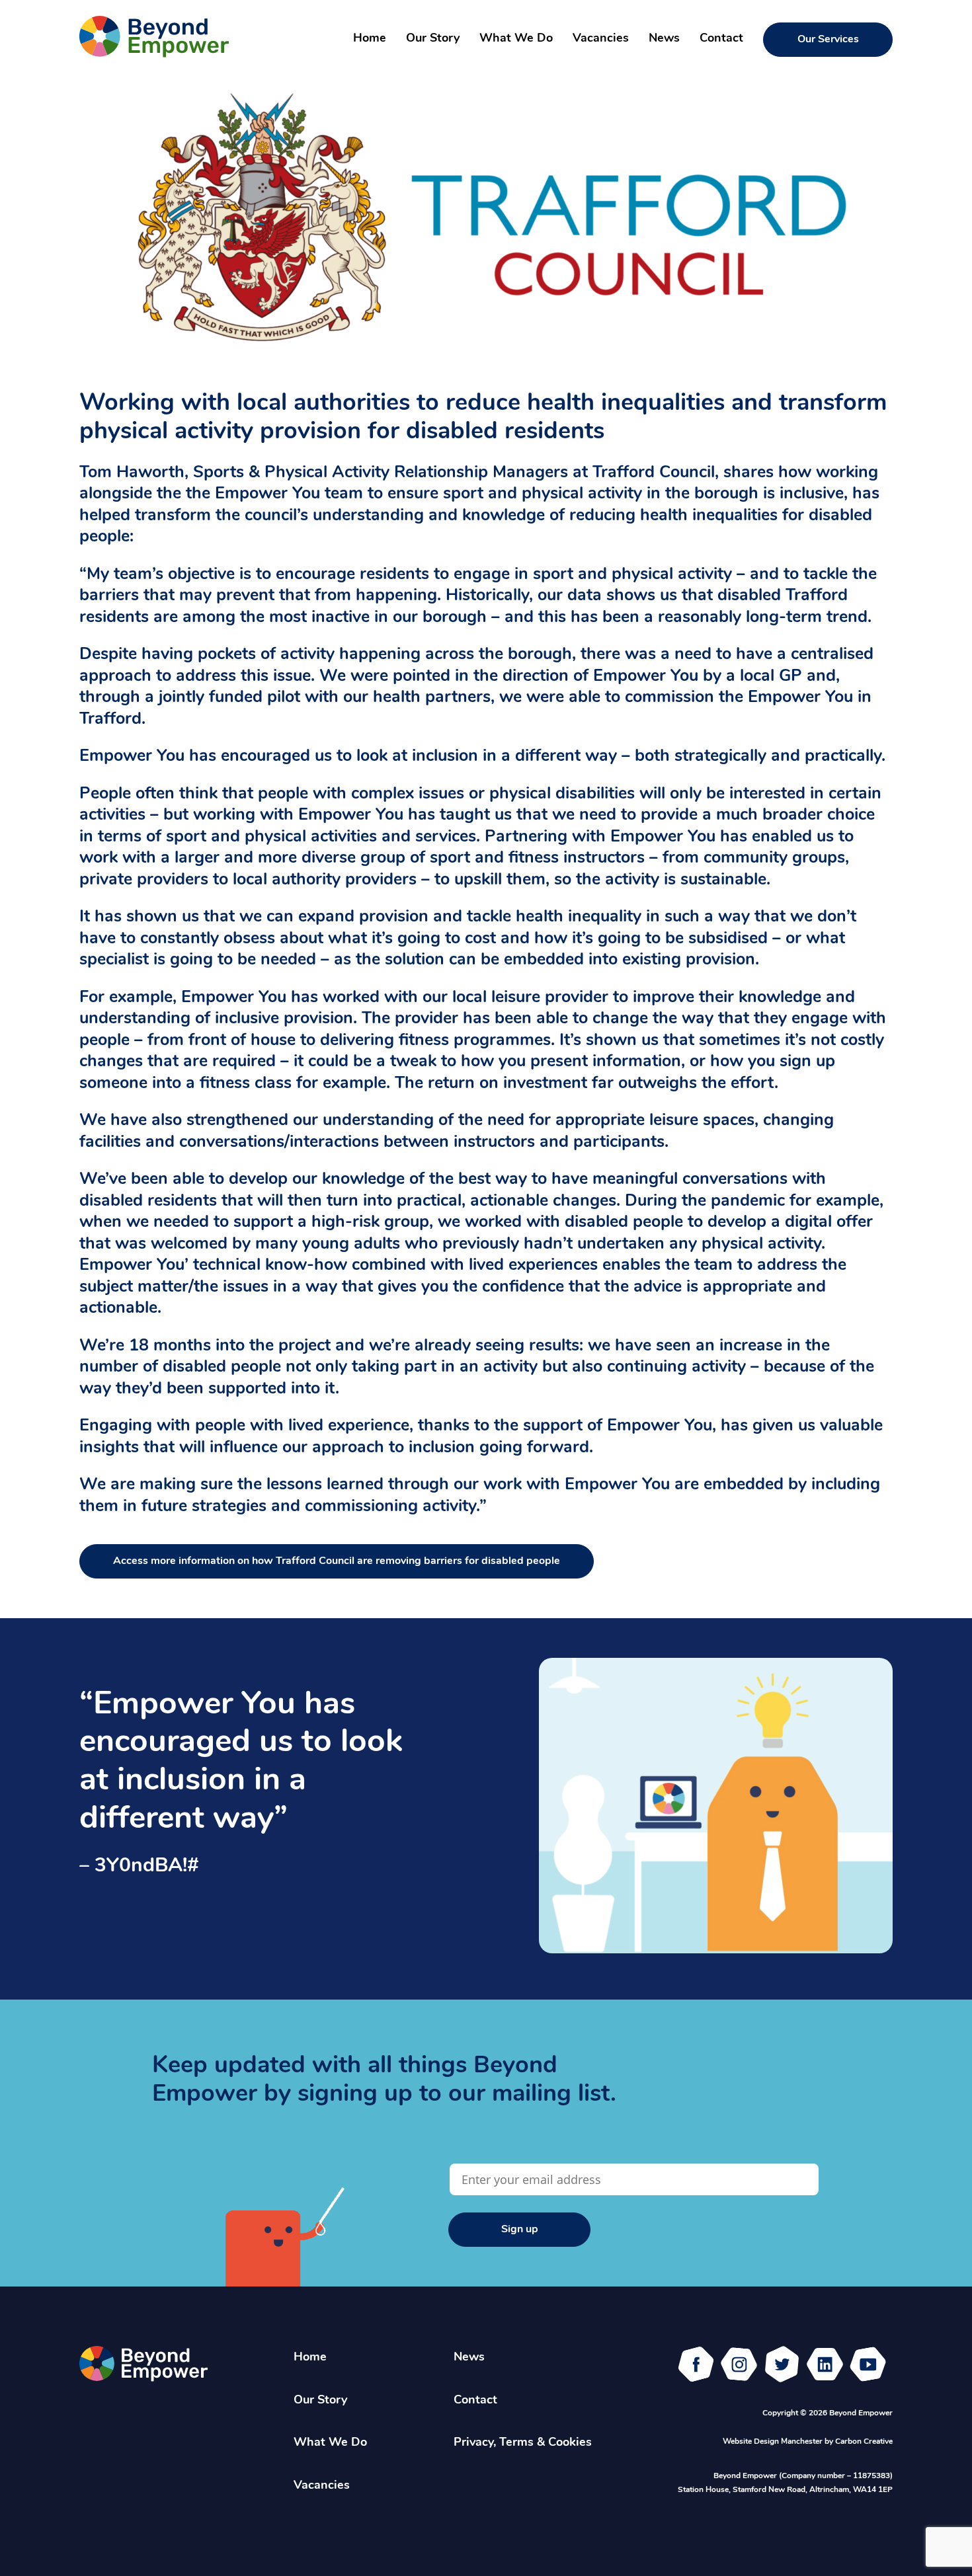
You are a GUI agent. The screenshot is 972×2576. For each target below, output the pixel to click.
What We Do (516, 39)
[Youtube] (868, 2364)
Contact (721, 39)
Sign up (520, 2230)
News (664, 39)
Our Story (433, 39)
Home (370, 39)
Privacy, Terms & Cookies (523, 2443)
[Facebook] (696, 2364)
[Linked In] (825, 2364)
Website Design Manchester (773, 2442)
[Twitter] (782, 2364)
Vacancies (601, 39)
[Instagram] (739, 2364)
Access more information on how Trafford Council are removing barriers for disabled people (337, 1561)
